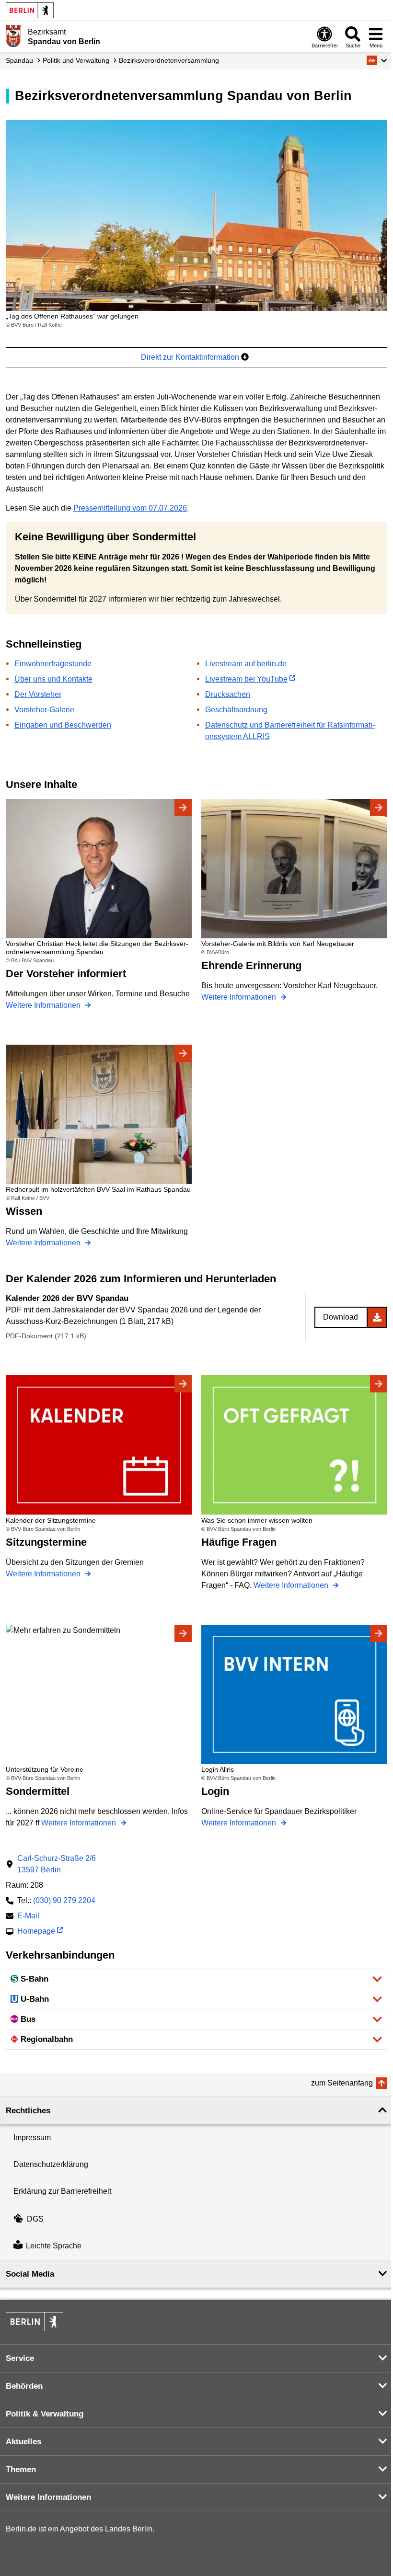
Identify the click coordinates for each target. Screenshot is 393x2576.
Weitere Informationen (44, 1005)
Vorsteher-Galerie (44, 710)
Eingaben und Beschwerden (63, 725)
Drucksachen (228, 694)
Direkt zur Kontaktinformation (191, 357)
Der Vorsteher (38, 694)
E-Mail (28, 1917)
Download (341, 1317)
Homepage (36, 1932)
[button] (377, 60)
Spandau (19, 60)
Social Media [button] (30, 2274)
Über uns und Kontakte (53, 679)
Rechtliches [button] (28, 2111)
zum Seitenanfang (342, 2083)
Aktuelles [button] (23, 2442)
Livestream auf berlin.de (246, 664)
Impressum (32, 2137)
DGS (35, 2219)
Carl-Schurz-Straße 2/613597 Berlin (57, 1864)
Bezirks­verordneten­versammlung (169, 60)
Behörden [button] (24, 2386)
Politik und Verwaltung (76, 60)
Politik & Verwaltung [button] (45, 2414)
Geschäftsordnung (236, 710)
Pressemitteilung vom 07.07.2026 (130, 508)
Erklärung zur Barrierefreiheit (62, 2191)
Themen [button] (21, 2469)
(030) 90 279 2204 (64, 1900)
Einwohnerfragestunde (53, 664)
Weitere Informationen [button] (48, 2497)
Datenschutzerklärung (51, 2164)
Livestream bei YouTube (246, 679)
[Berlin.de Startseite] (30, 10)
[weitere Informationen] (13, 36)
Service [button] (20, 2358)
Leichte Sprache (54, 2246)
